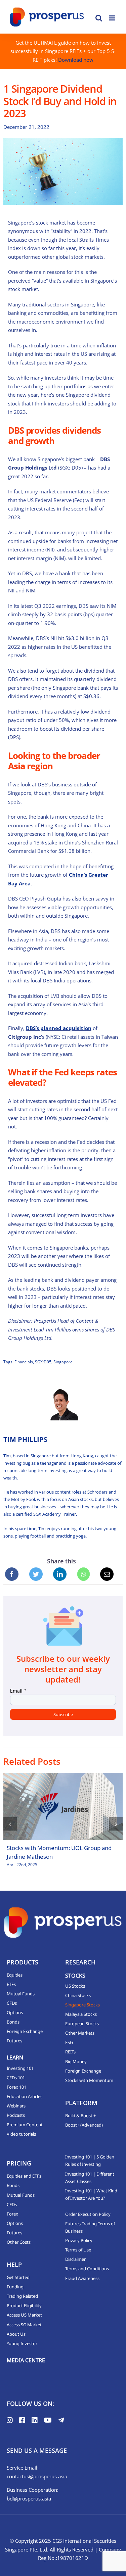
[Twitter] (36, 1574)
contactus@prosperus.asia (37, 2476)
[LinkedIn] (60, 1574)
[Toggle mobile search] (99, 18)
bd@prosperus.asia (29, 2498)
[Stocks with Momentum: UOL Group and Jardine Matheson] (63, 1806)
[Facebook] (12, 1574)
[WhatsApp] (83, 1574)
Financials (24, 1362)
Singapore (63, 1362)
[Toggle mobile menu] (112, 18)
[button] (10, 1824)
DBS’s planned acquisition (59, 1028)
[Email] (107, 1574)
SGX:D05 (43, 1362)
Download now (76, 60)
